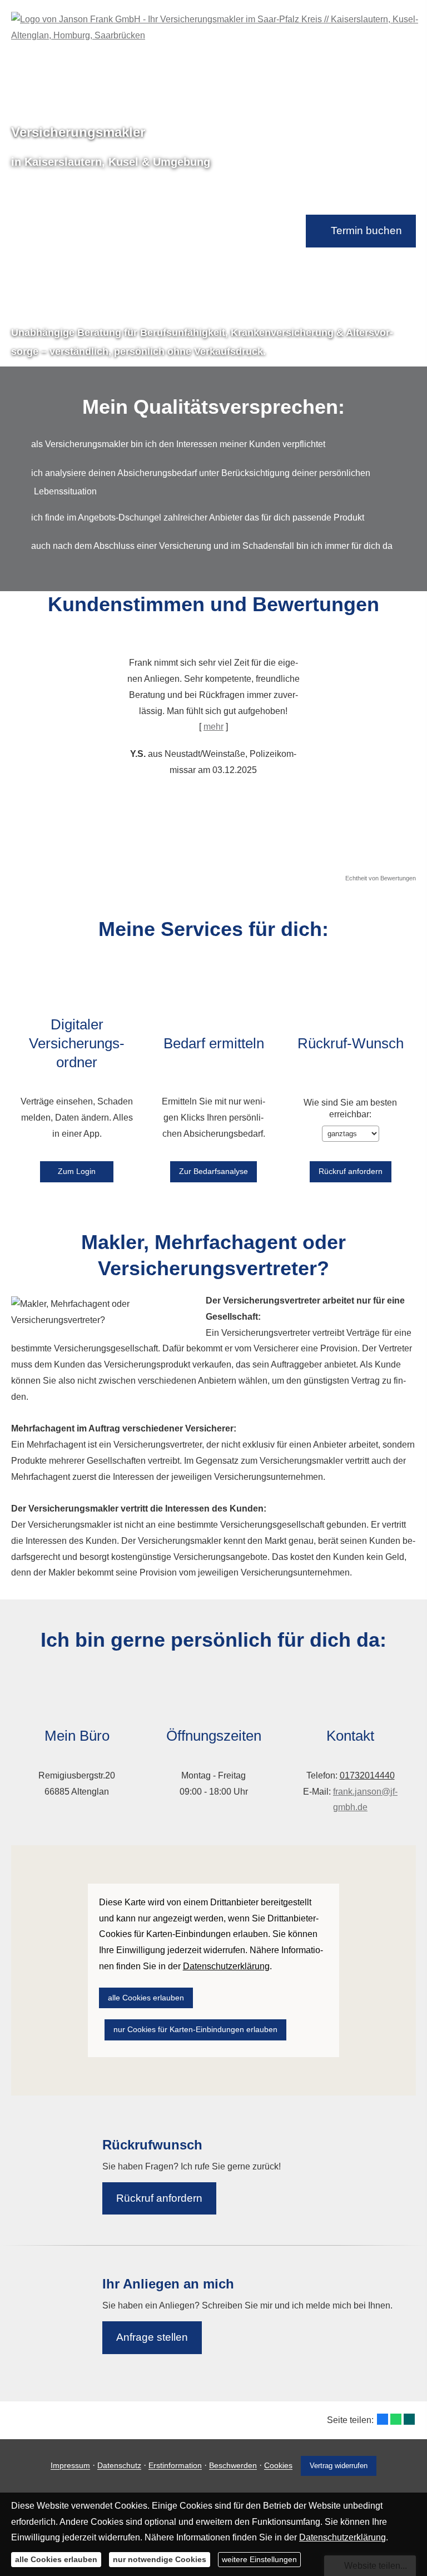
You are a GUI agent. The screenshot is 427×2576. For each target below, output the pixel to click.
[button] (110, 749)
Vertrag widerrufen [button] (339, 2466)
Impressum (70, 2466)
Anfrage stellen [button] (152, 2337)
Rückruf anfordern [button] (159, 2198)
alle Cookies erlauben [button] (146, 1998)
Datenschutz (119, 2466)
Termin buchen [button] (366, 231)
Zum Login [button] (77, 1171)
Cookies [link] (278, 2466)
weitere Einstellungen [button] (259, 2559)
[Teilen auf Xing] (409, 2419)
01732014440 (367, 1775)
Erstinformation (175, 2466)
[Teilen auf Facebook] (383, 2419)
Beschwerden (233, 2466)
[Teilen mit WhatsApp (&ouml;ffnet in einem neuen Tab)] (396, 2419)
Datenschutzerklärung (342, 2537)
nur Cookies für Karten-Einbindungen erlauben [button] (195, 2029)
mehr (213, 727)
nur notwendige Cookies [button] (160, 2559)
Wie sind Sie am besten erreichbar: (350, 1108)
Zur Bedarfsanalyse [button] (213, 1171)
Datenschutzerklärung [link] (226, 1966)
